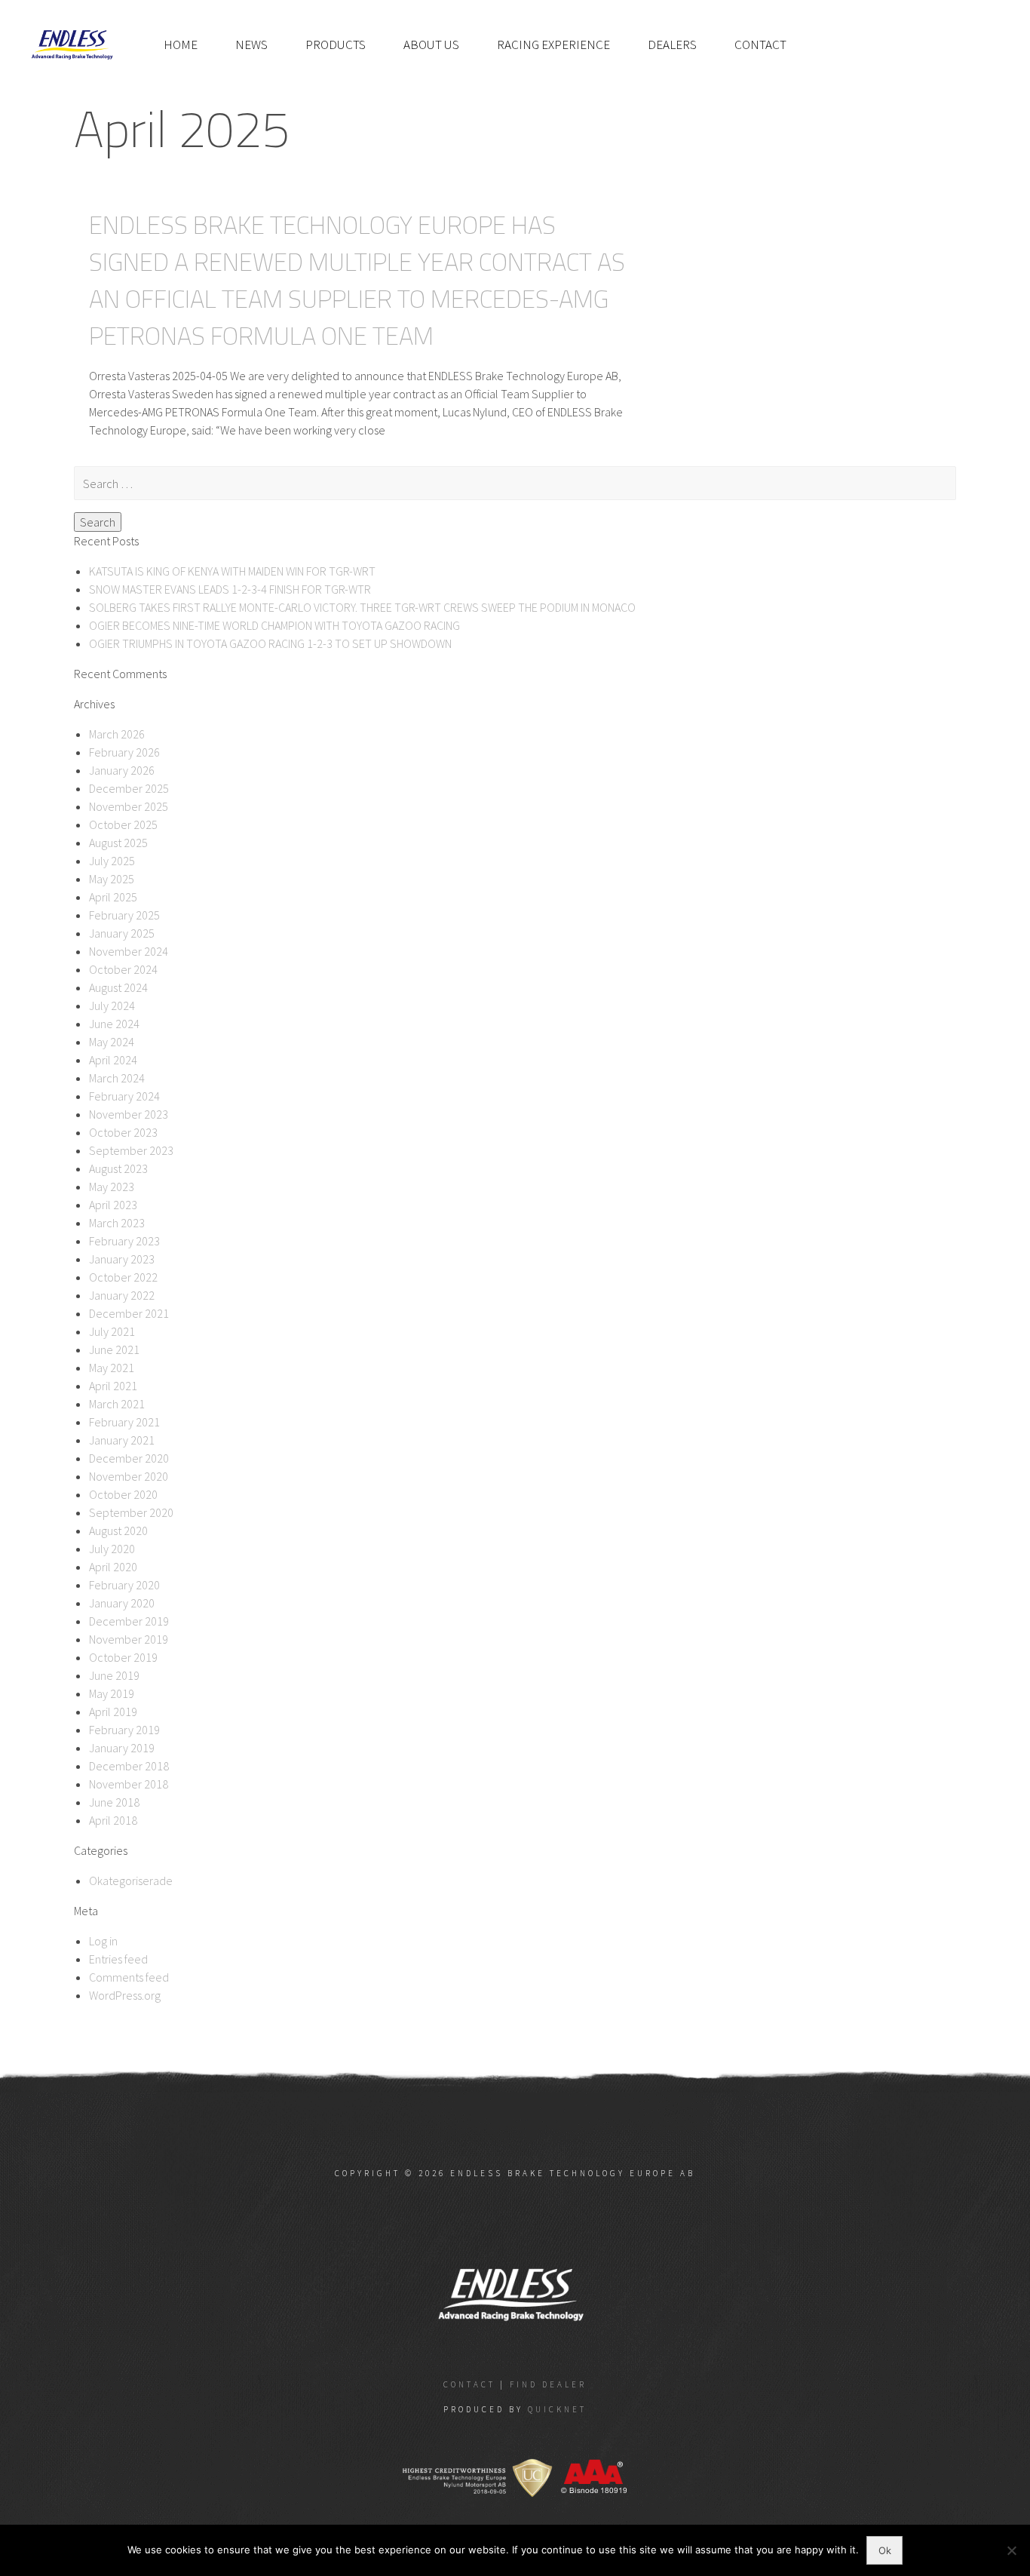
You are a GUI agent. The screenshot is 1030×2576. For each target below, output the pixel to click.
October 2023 (123, 1132)
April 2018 (113, 1820)
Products (336, 45)
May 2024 (112, 1042)
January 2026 (122, 770)
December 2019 (129, 1621)
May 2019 (112, 1693)
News (251, 45)
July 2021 (112, 1331)
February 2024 (124, 1096)
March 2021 (117, 1404)
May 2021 (112, 1368)
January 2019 (122, 1748)
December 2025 (129, 788)
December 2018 (129, 1766)
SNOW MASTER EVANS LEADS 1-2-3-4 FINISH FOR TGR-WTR (230, 589)
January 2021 (122, 1440)
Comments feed (129, 1977)
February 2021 (124, 1422)
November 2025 (129, 806)
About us (431, 45)
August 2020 (118, 1531)
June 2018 (114, 1802)
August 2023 (118, 1168)
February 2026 (124, 752)
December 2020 (129, 1458)
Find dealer (548, 2384)
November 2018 (129, 1784)
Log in (103, 1941)
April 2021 (113, 1386)
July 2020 (112, 1549)
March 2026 (117, 734)
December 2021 (129, 1313)
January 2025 (122, 933)
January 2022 (122, 1295)
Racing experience (553, 45)
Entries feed (118, 1959)
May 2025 (112, 879)
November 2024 (129, 951)
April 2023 (113, 1205)
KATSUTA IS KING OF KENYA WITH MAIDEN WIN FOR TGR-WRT (232, 571)
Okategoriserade (131, 1881)
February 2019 (124, 1730)
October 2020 (123, 1494)
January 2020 (122, 1603)
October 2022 (123, 1277)
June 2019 (114, 1675)
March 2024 (117, 1078)
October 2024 (123, 969)
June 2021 (114, 1349)
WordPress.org (125, 1995)
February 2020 (124, 1585)
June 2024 (114, 1024)
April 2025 (113, 897)
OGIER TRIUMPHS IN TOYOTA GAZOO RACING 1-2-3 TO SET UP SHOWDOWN (270, 643)
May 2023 (112, 1187)
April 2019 (113, 1712)
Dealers (672, 45)
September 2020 (131, 1512)
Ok (885, 2550)
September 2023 (131, 1150)
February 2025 (124, 915)
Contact (760, 45)
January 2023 (122, 1259)
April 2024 (113, 1060)
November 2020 (129, 1476)
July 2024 (112, 1006)
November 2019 (129, 1639)
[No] (1011, 2550)
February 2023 (124, 1241)
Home (181, 45)
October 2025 (123, 824)
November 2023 (129, 1114)
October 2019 (123, 1657)
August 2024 (118, 987)
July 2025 (112, 861)
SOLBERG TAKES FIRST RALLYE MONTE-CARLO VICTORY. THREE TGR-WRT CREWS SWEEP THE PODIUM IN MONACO (362, 607)
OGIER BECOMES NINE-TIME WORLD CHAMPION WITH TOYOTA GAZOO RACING (274, 625)
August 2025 (118, 843)
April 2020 (113, 1567)
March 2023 (117, 1223)
